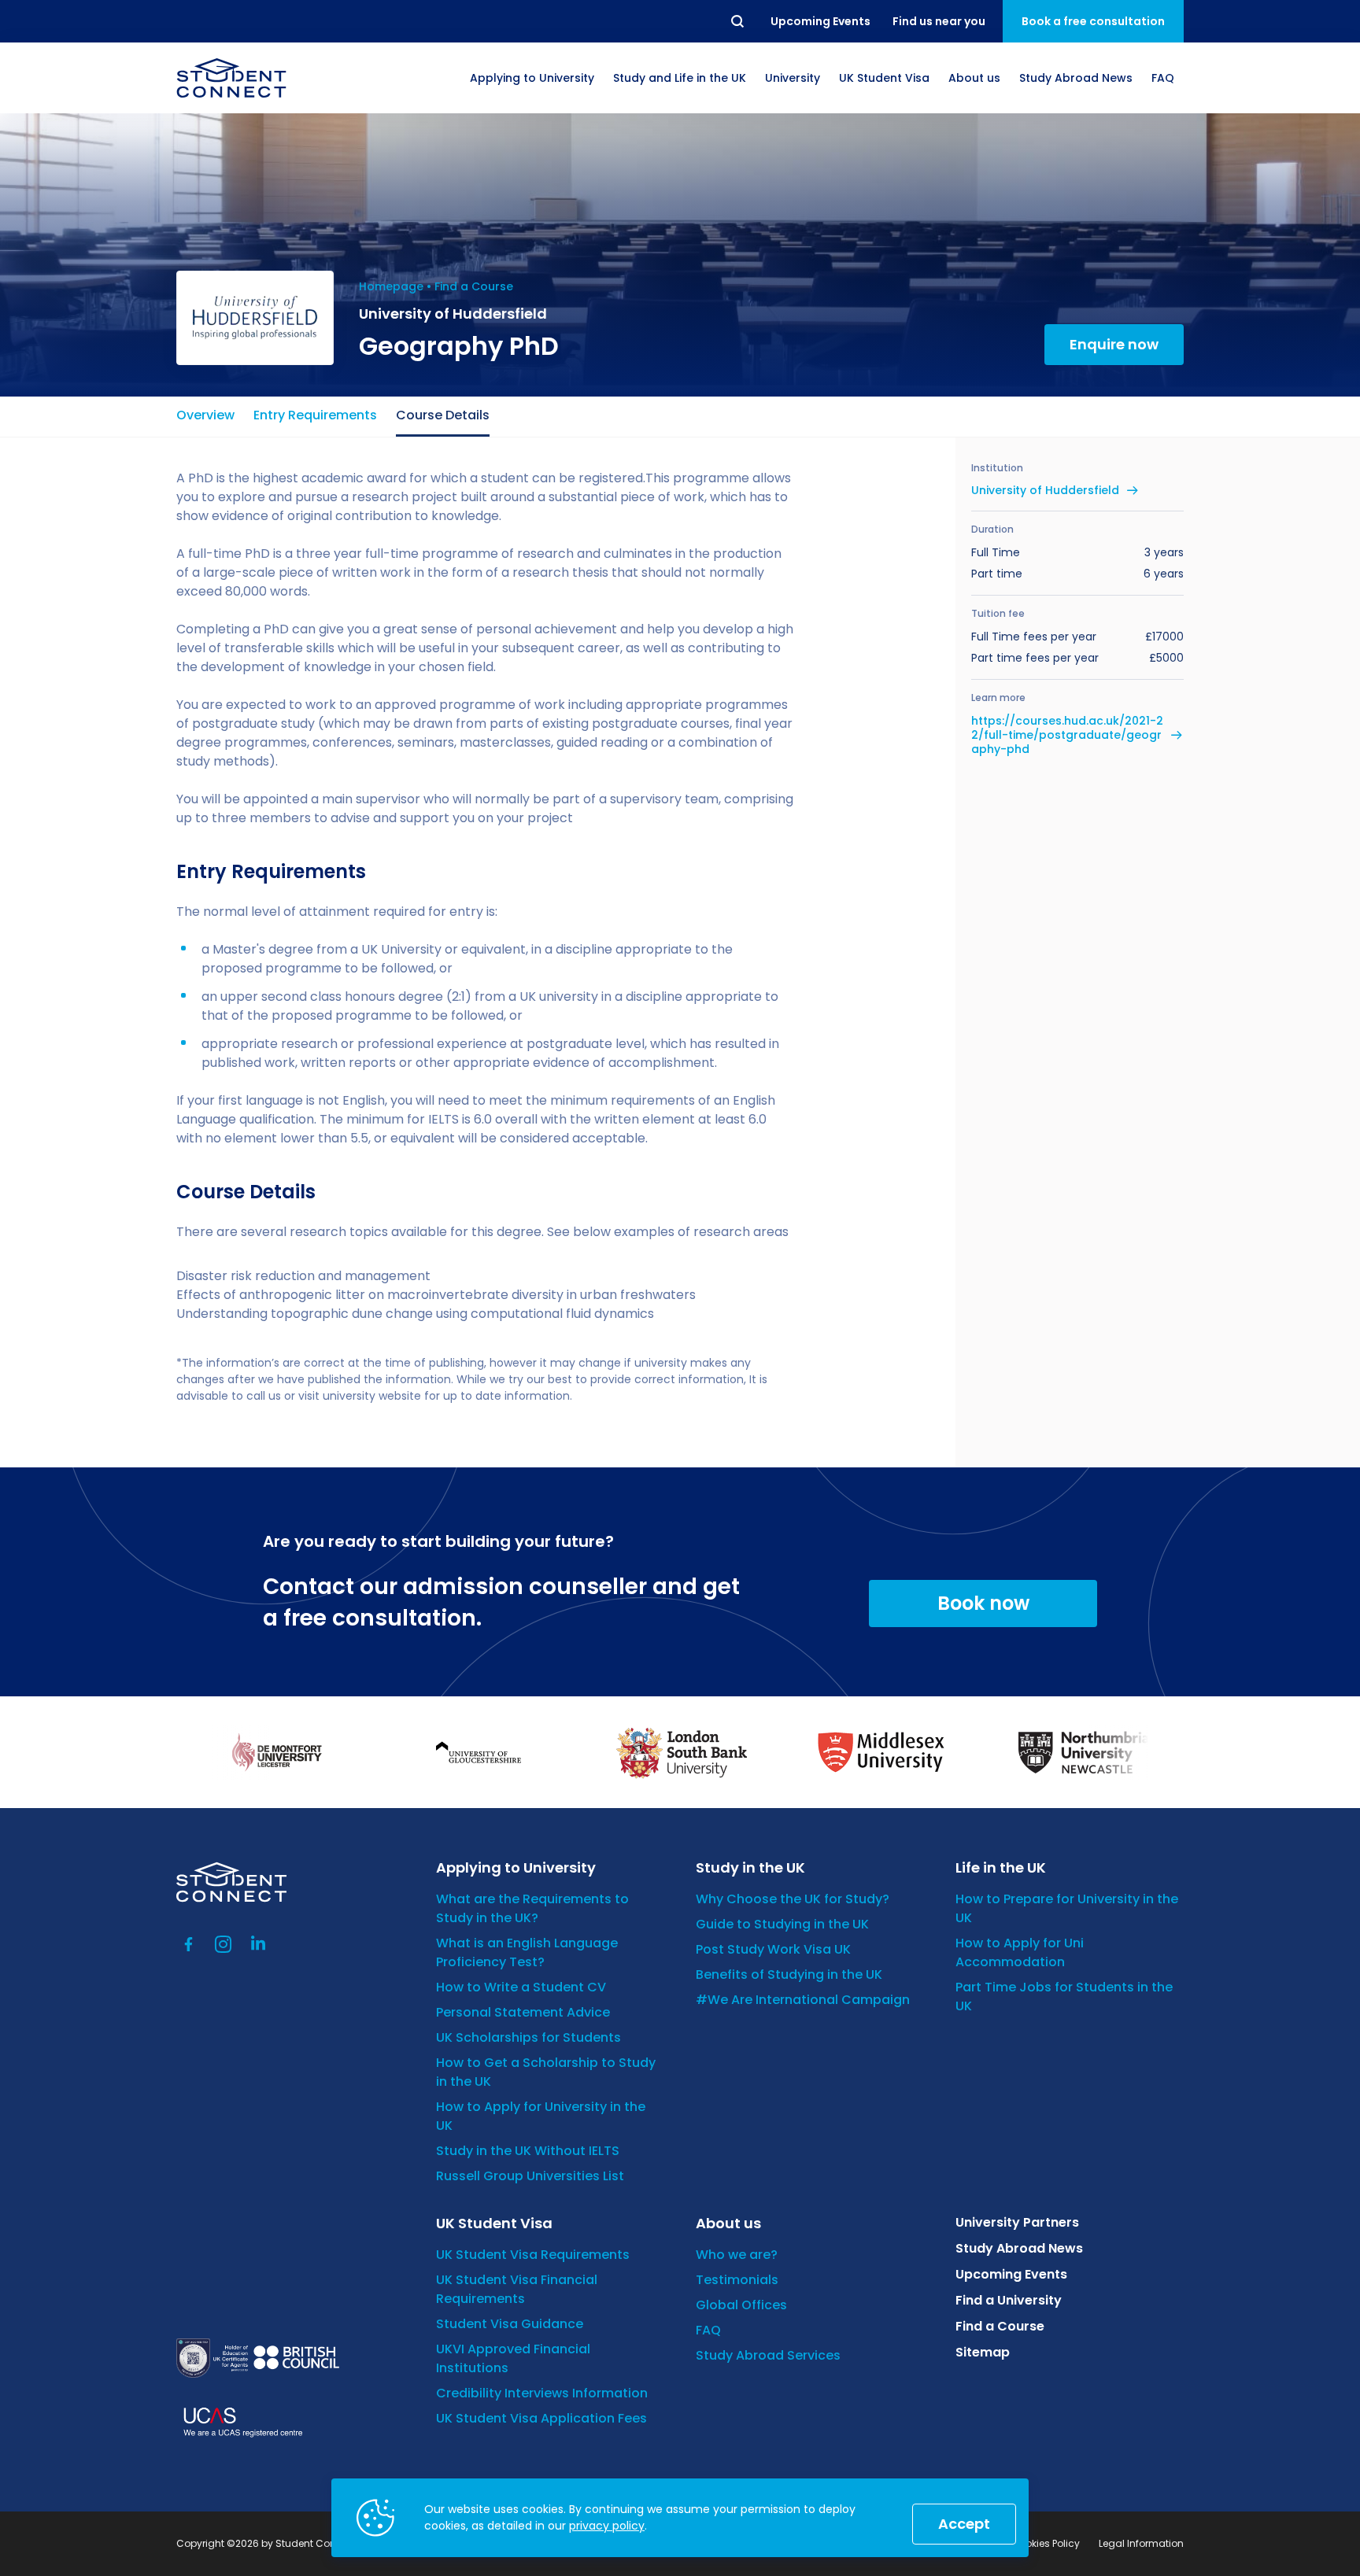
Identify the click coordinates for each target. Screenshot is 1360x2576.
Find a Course (474, 286)
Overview (205, 415)
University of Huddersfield (1045, 490)
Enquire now (1114, 344)
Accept (964, 2524)
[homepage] (231, 78)
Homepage (391, 286)
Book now (983, 1603)
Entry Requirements (315, 415)
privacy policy (607, 2526)
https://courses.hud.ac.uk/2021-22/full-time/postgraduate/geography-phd (1067, 735)
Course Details (443, 415)
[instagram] (224, 1944)
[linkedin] (258, 1944)
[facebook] (189, 1944)
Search (738, 21)
